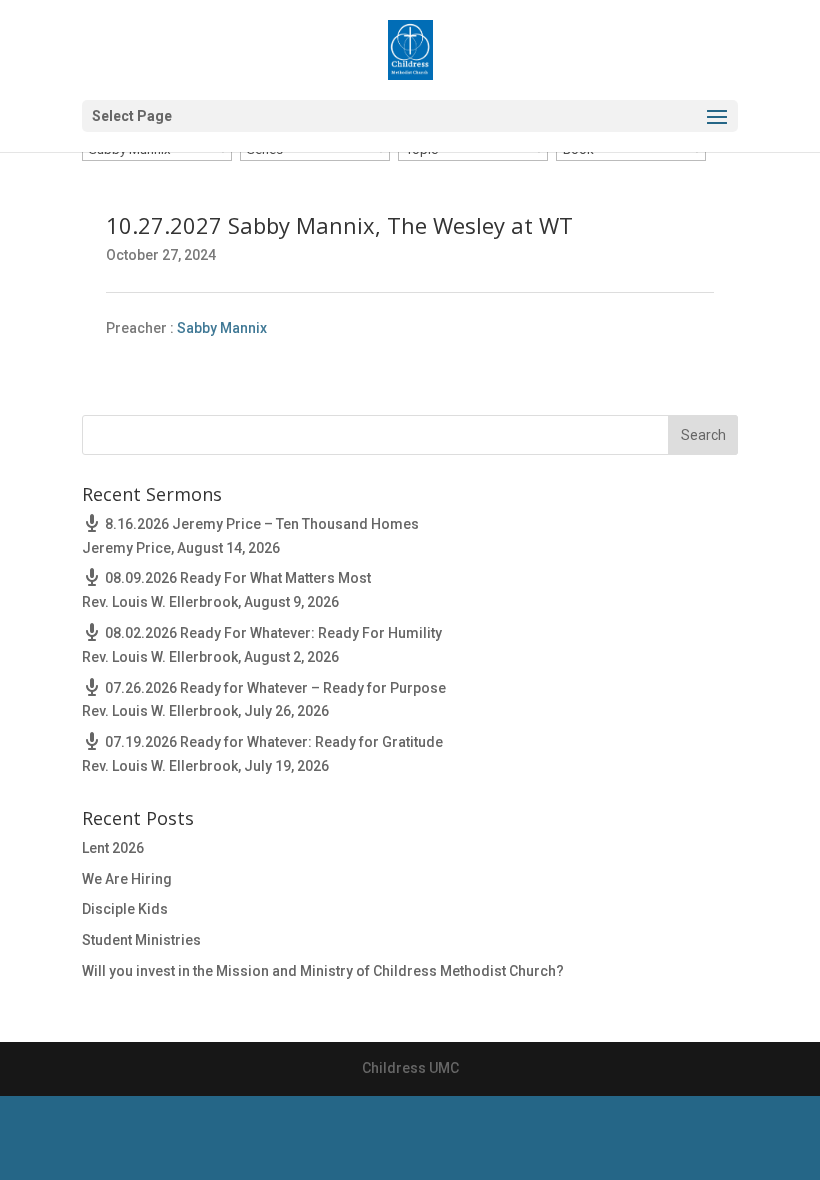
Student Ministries (141, 940)
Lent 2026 (113, 848)
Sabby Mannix (222, 328)
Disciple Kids (125, 909)
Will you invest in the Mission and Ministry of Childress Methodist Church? (323, 971)
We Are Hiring (127, 879)
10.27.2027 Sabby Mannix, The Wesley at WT (339, 225)
